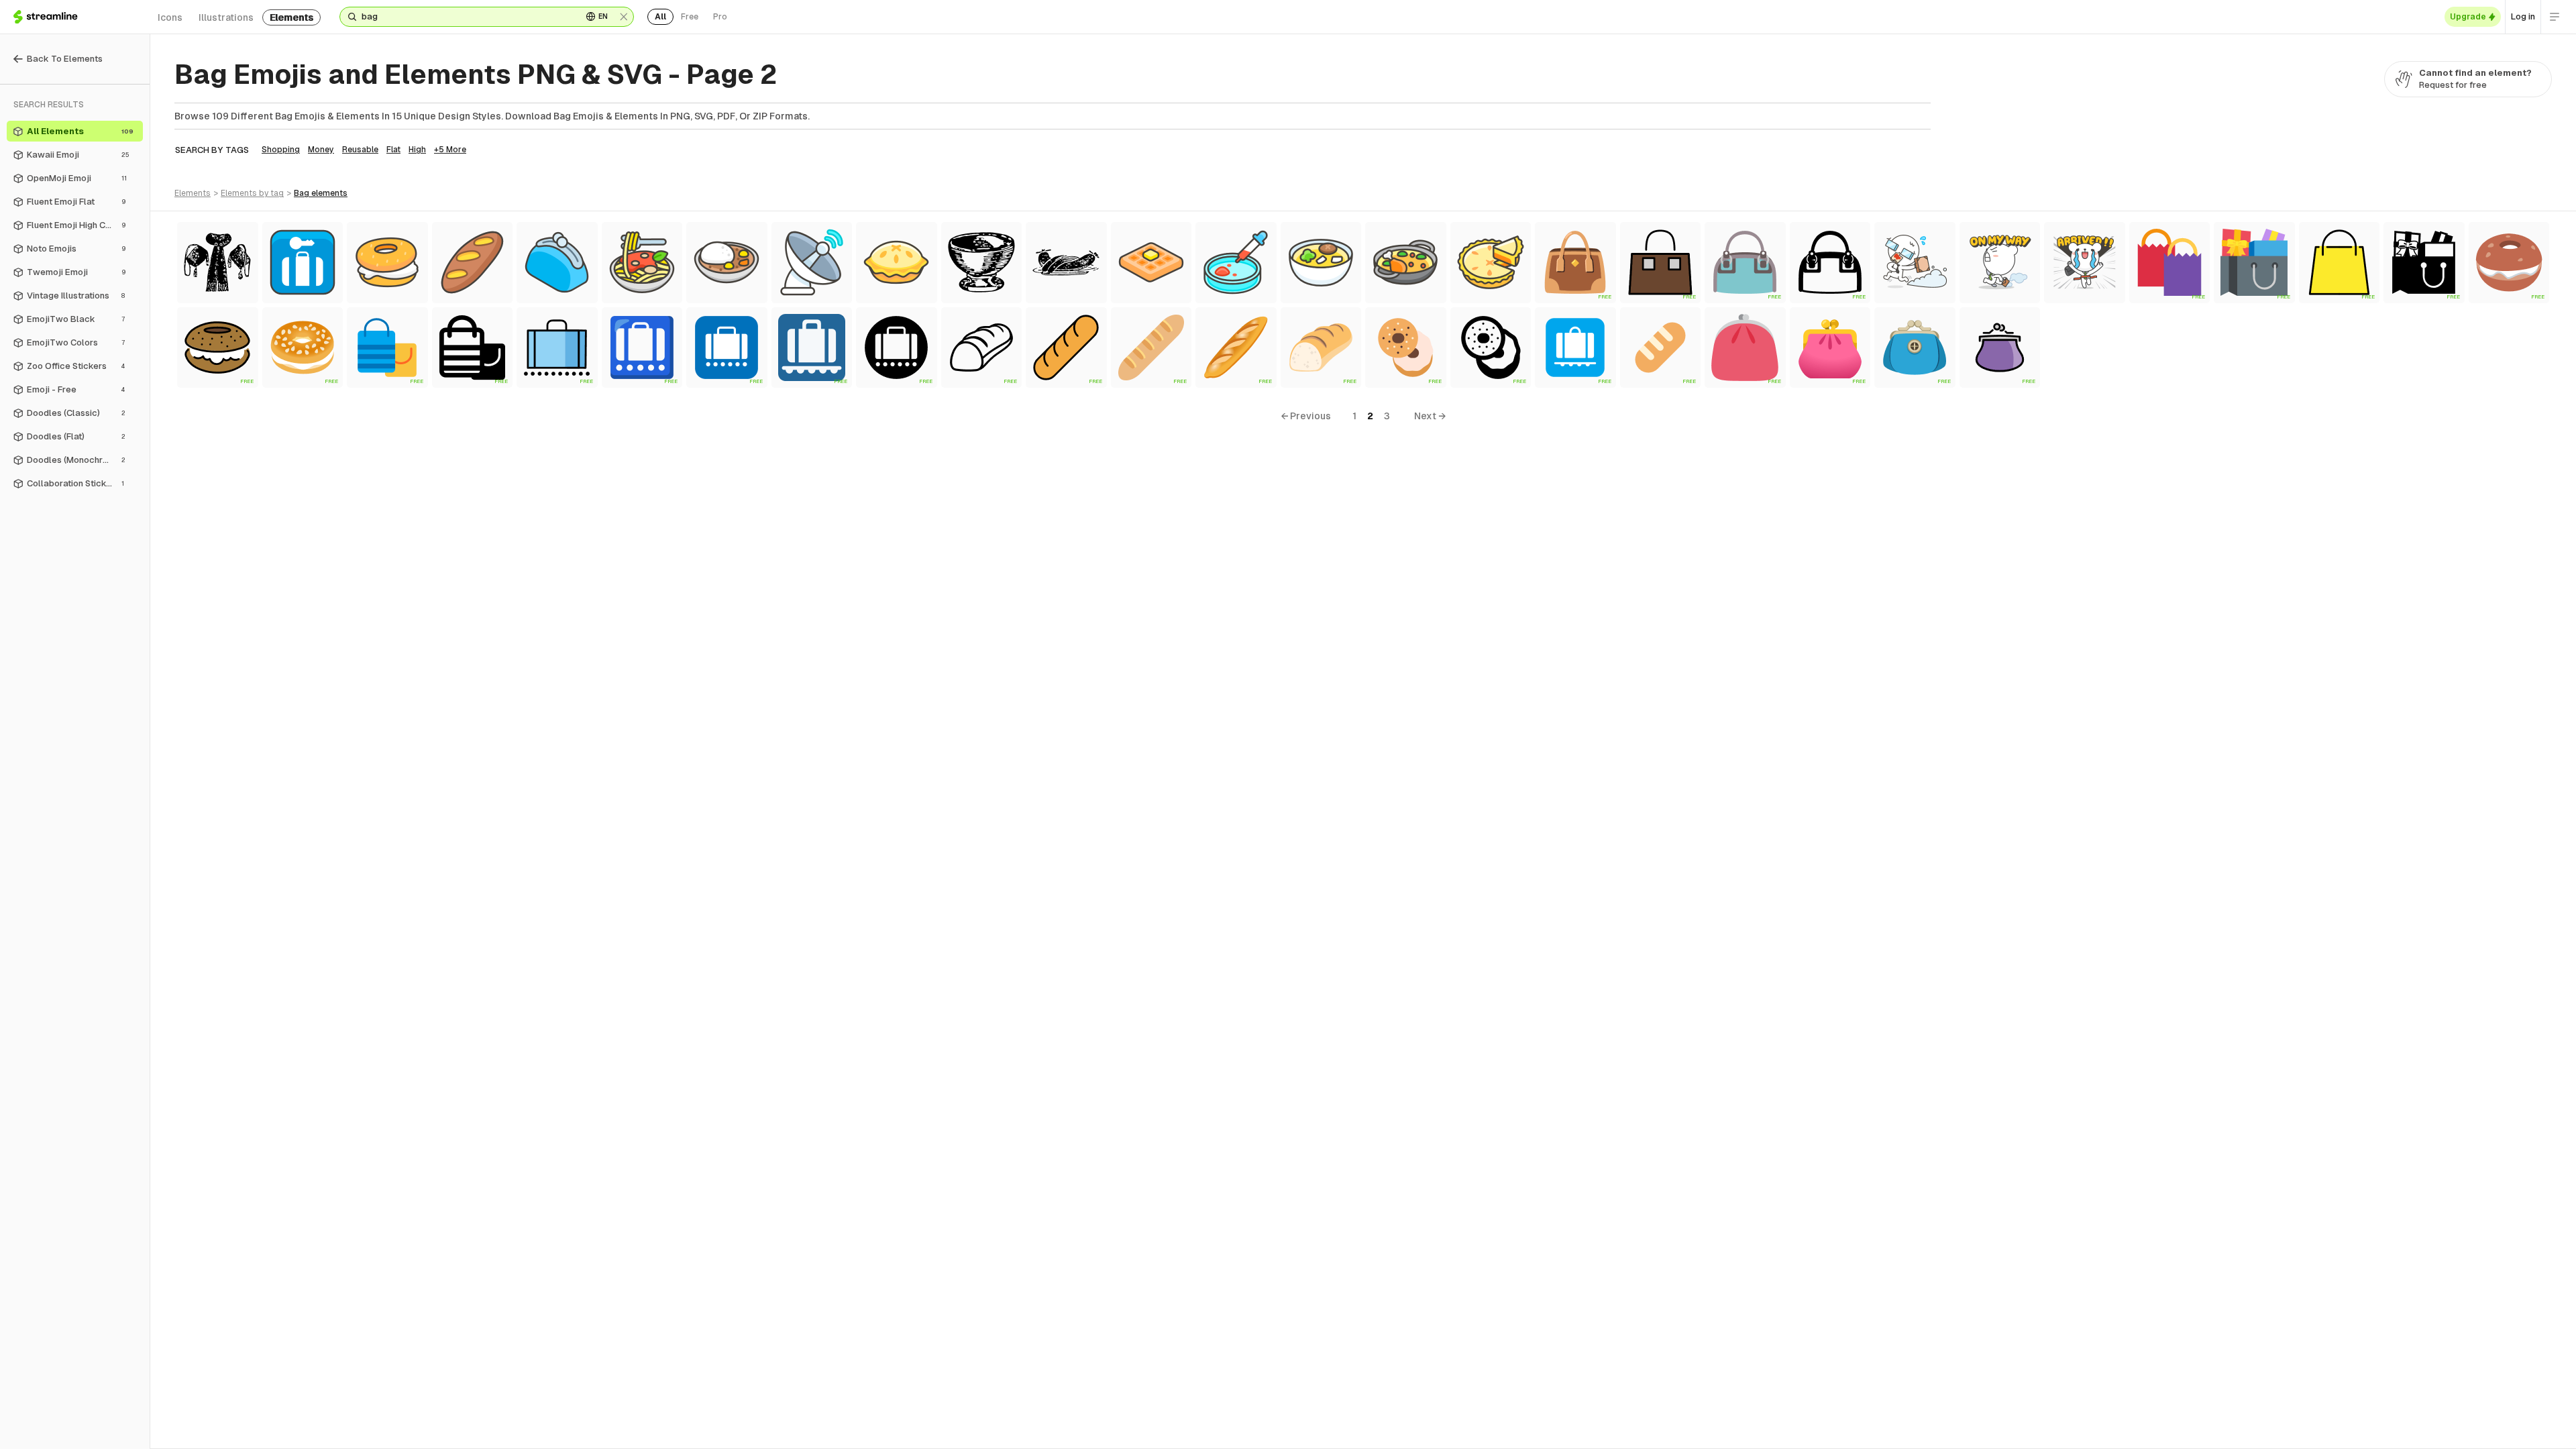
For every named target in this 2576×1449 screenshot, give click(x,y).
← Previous (1306, 416)
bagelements (321, 193)
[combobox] (467, 17)
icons (170, 17)
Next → (1430, 416)
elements (291, 17)
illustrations (226, 17)
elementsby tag (252, 193)
